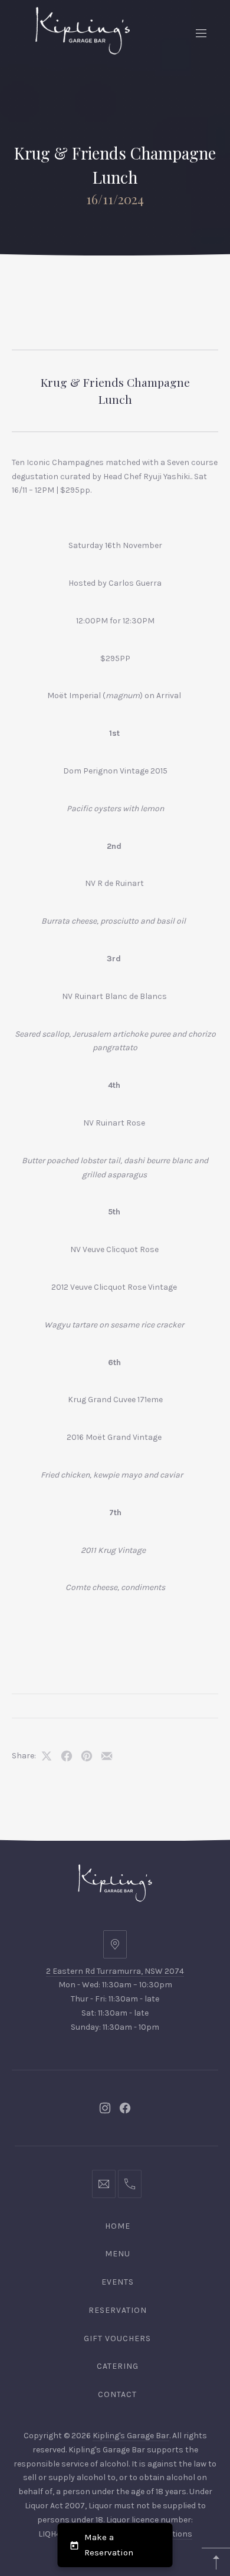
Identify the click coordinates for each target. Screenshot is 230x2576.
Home (118, 2226)
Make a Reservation (109, 2545)
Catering (118, 2366)
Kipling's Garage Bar (131, 2436)
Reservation (118, 2310)
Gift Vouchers (117, 2338)
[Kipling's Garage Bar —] (83, 31)
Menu (118, 2254)
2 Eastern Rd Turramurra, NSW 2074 (115, 1971)
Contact (117, 2394)
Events (118, 2282)
